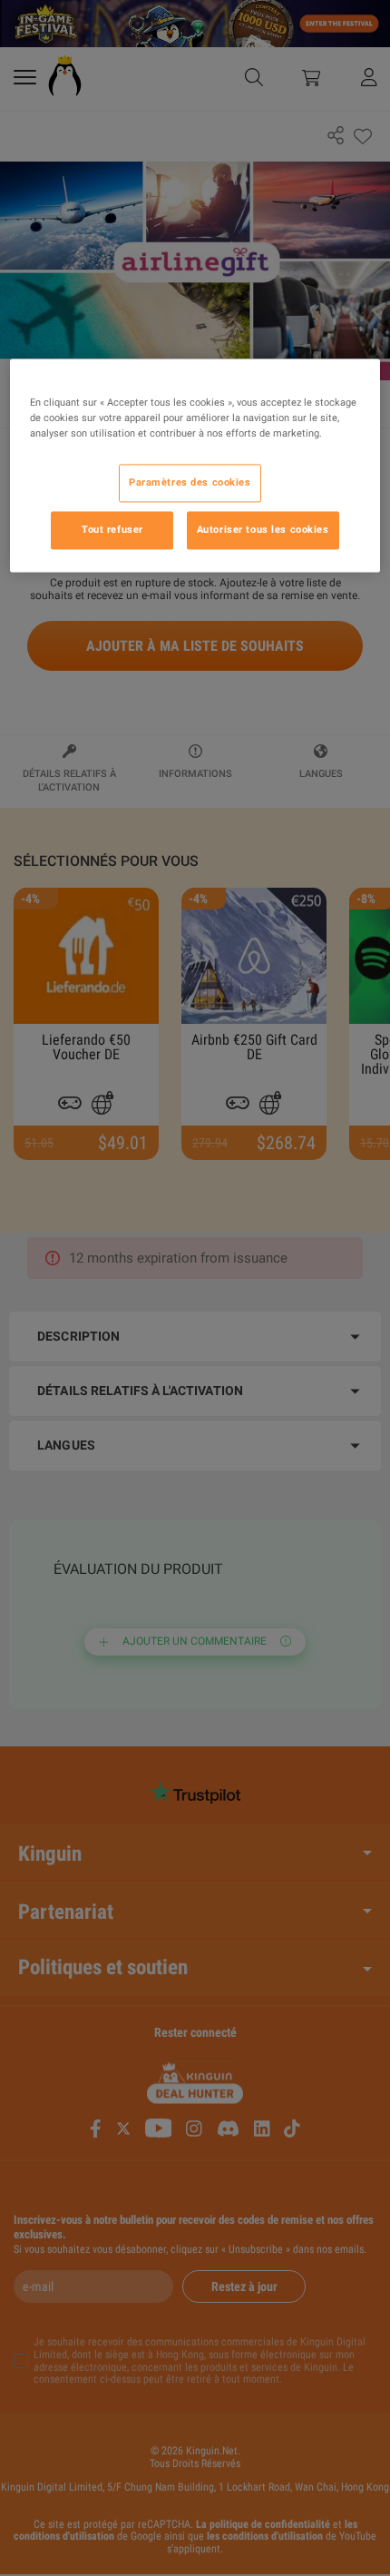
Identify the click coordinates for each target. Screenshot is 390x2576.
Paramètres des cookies (190, 482)
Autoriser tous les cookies (263, 529)
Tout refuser (112, 529)
